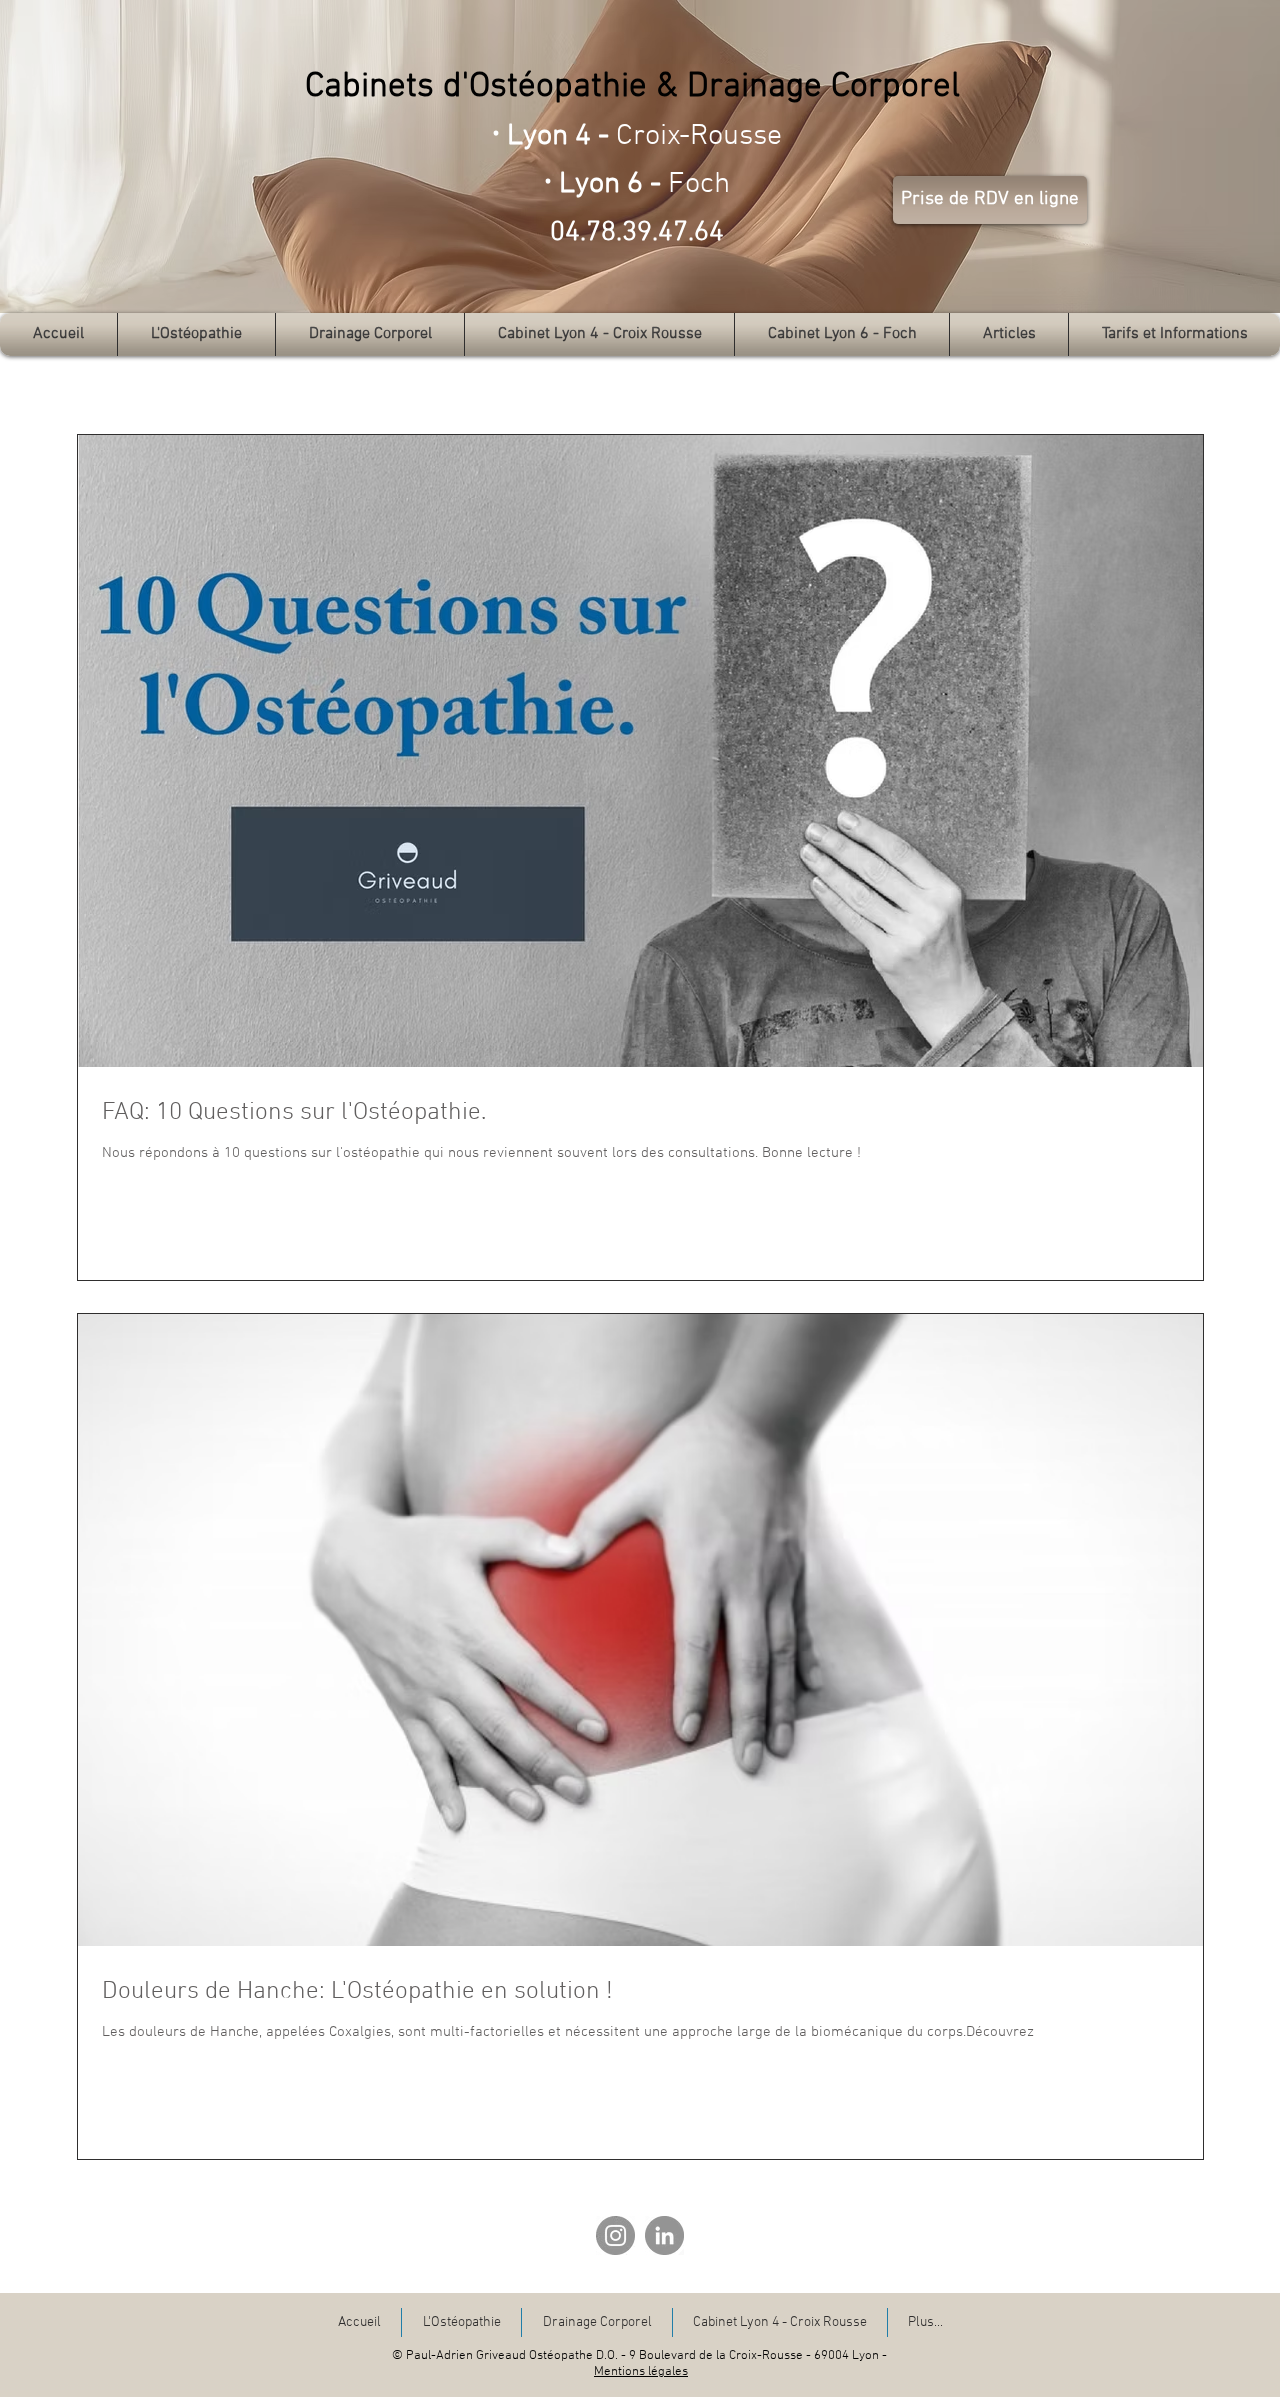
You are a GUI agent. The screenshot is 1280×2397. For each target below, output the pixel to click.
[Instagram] (615, 2235)
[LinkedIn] (664, 2235)
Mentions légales (641, 2372)
